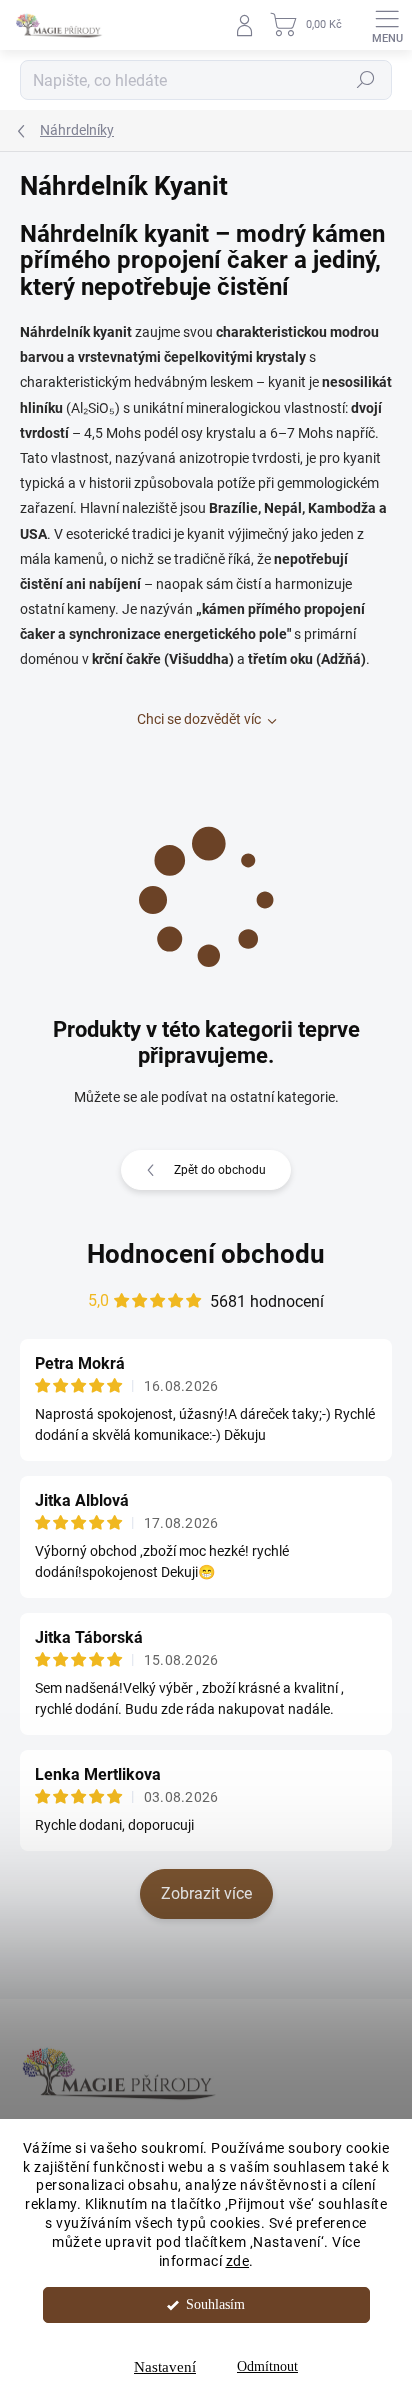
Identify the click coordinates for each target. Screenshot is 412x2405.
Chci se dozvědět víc (199, 719)
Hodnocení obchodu (206, 1254)
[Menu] (387, 25)
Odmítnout (267, 2366)
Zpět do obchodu (220, 1170)
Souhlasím (215, 2304)
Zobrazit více (206, 1893)
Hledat (366, 80)
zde (238, 2261)
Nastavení (165, 2367)
